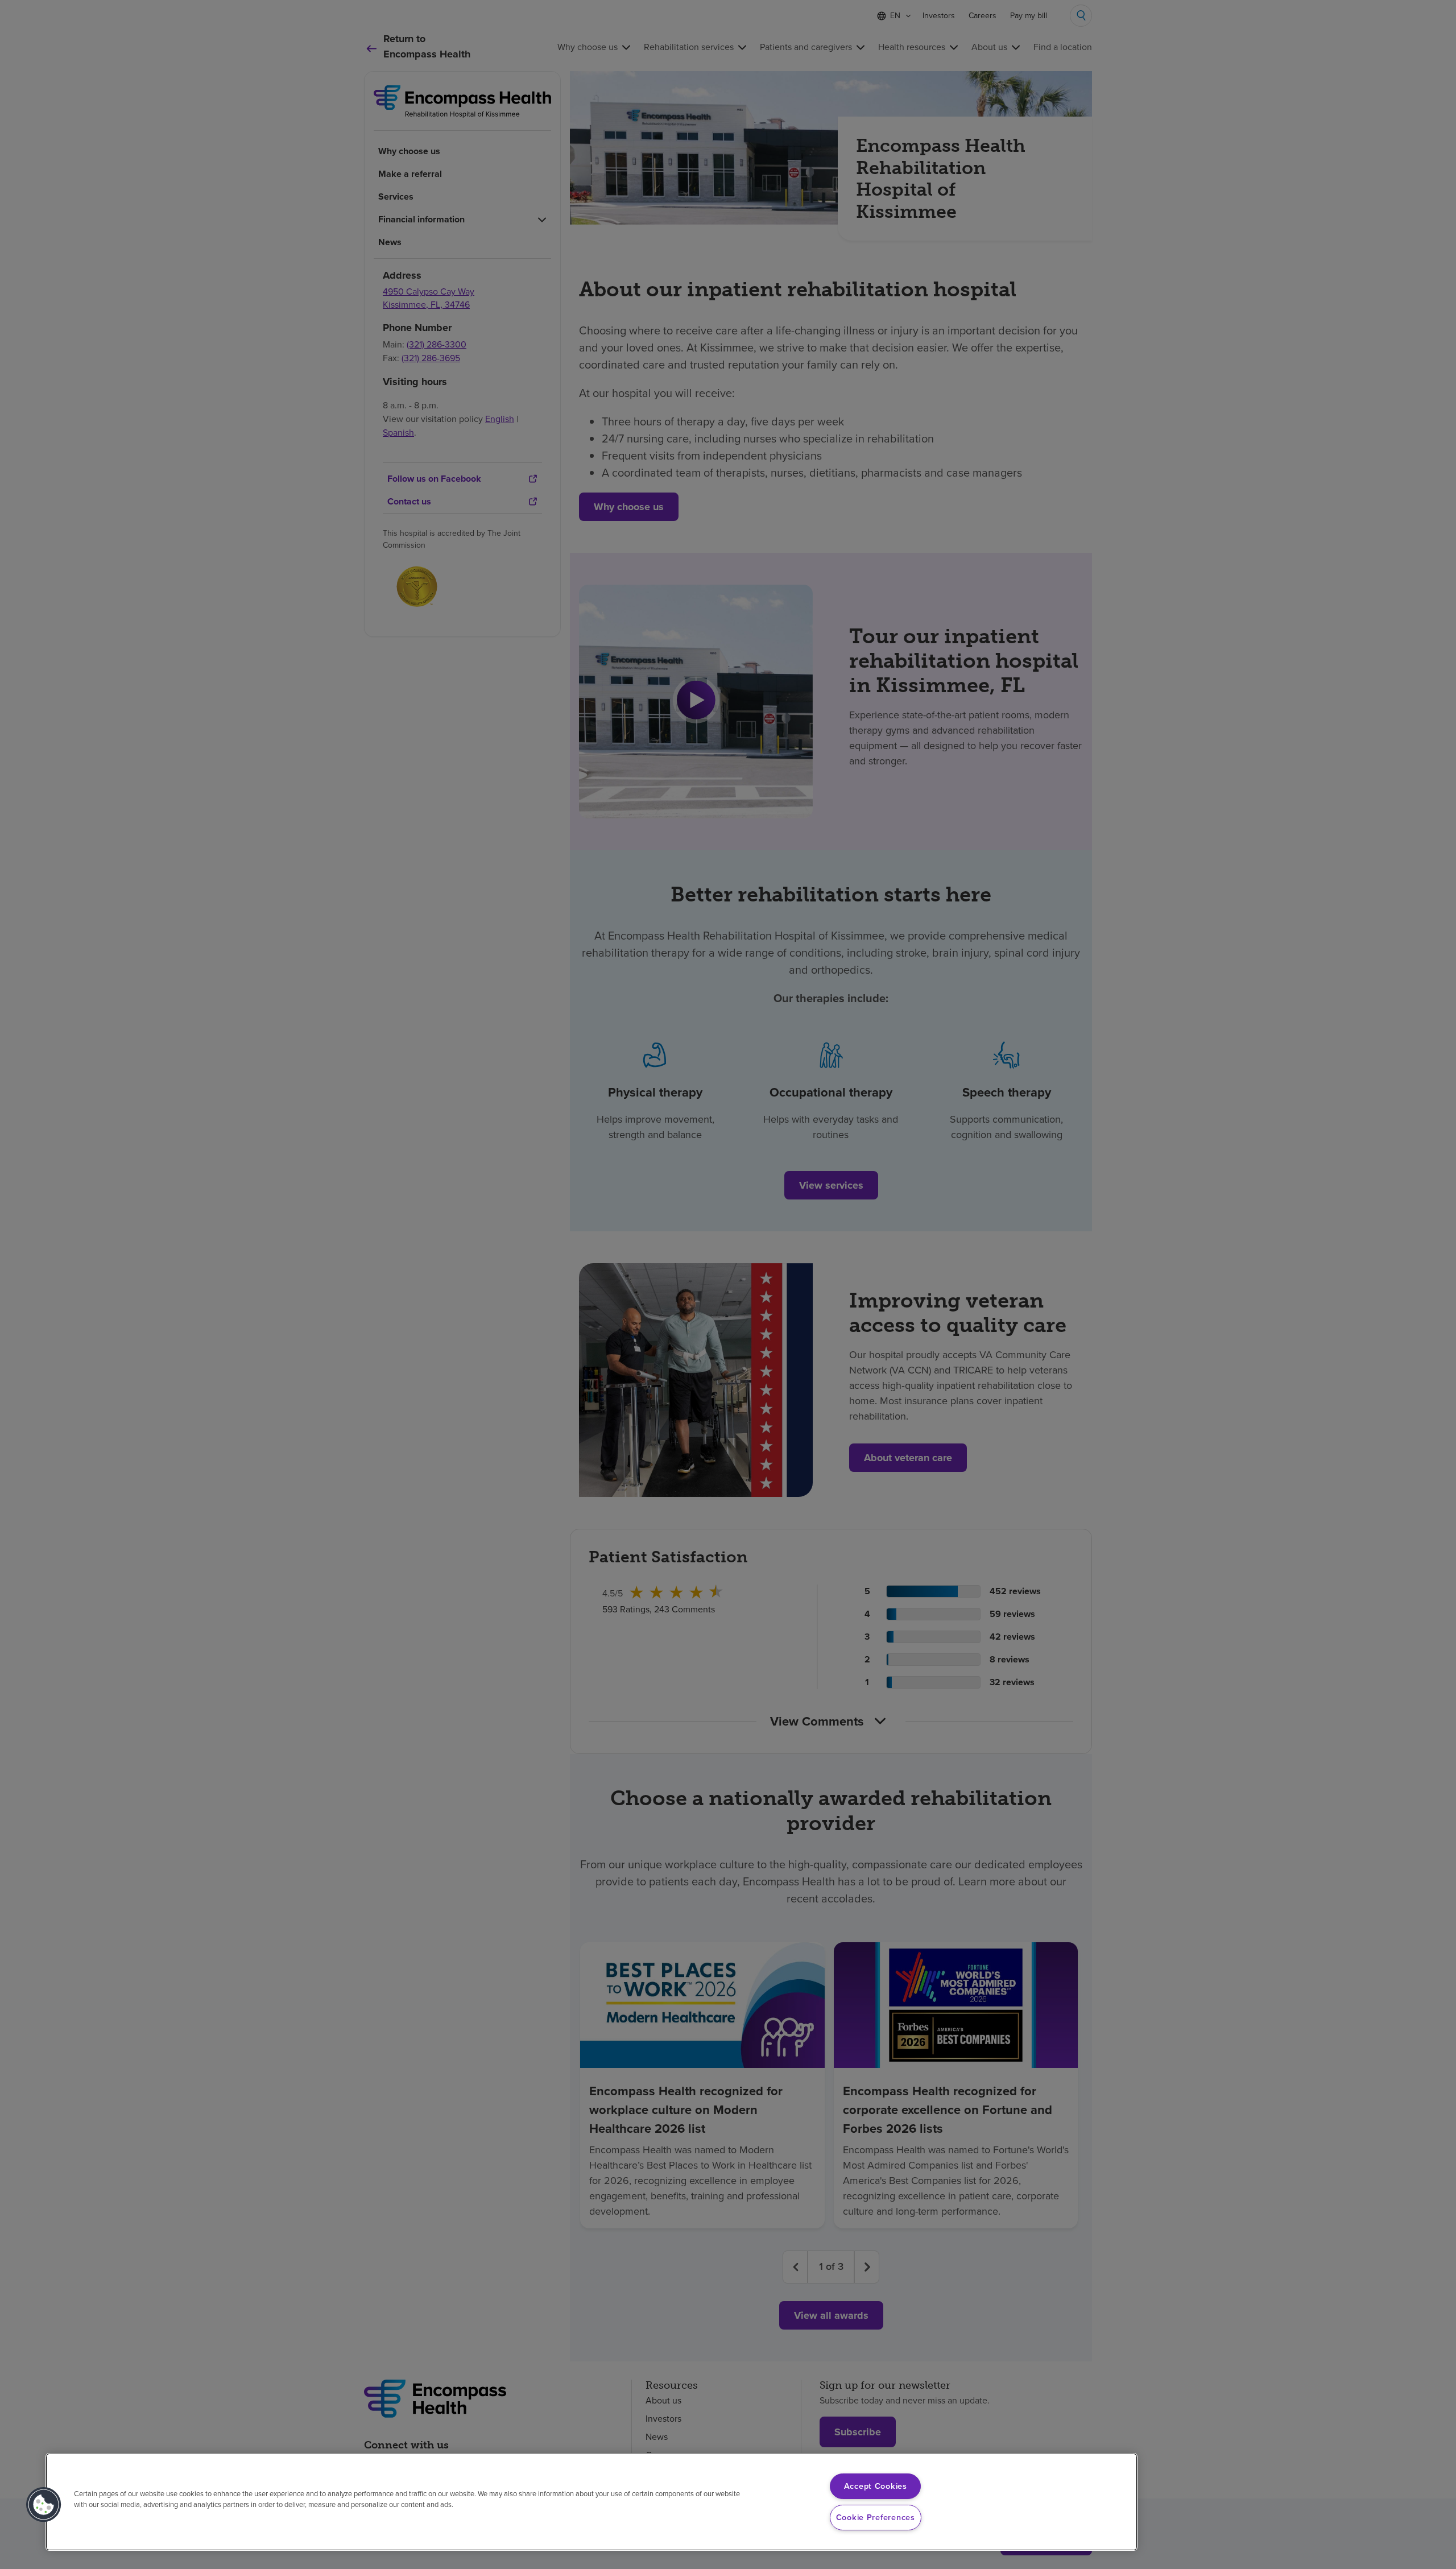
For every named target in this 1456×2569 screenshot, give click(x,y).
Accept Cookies (876, 2486)
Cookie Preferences (876, 2517)
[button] (44, 2505)
